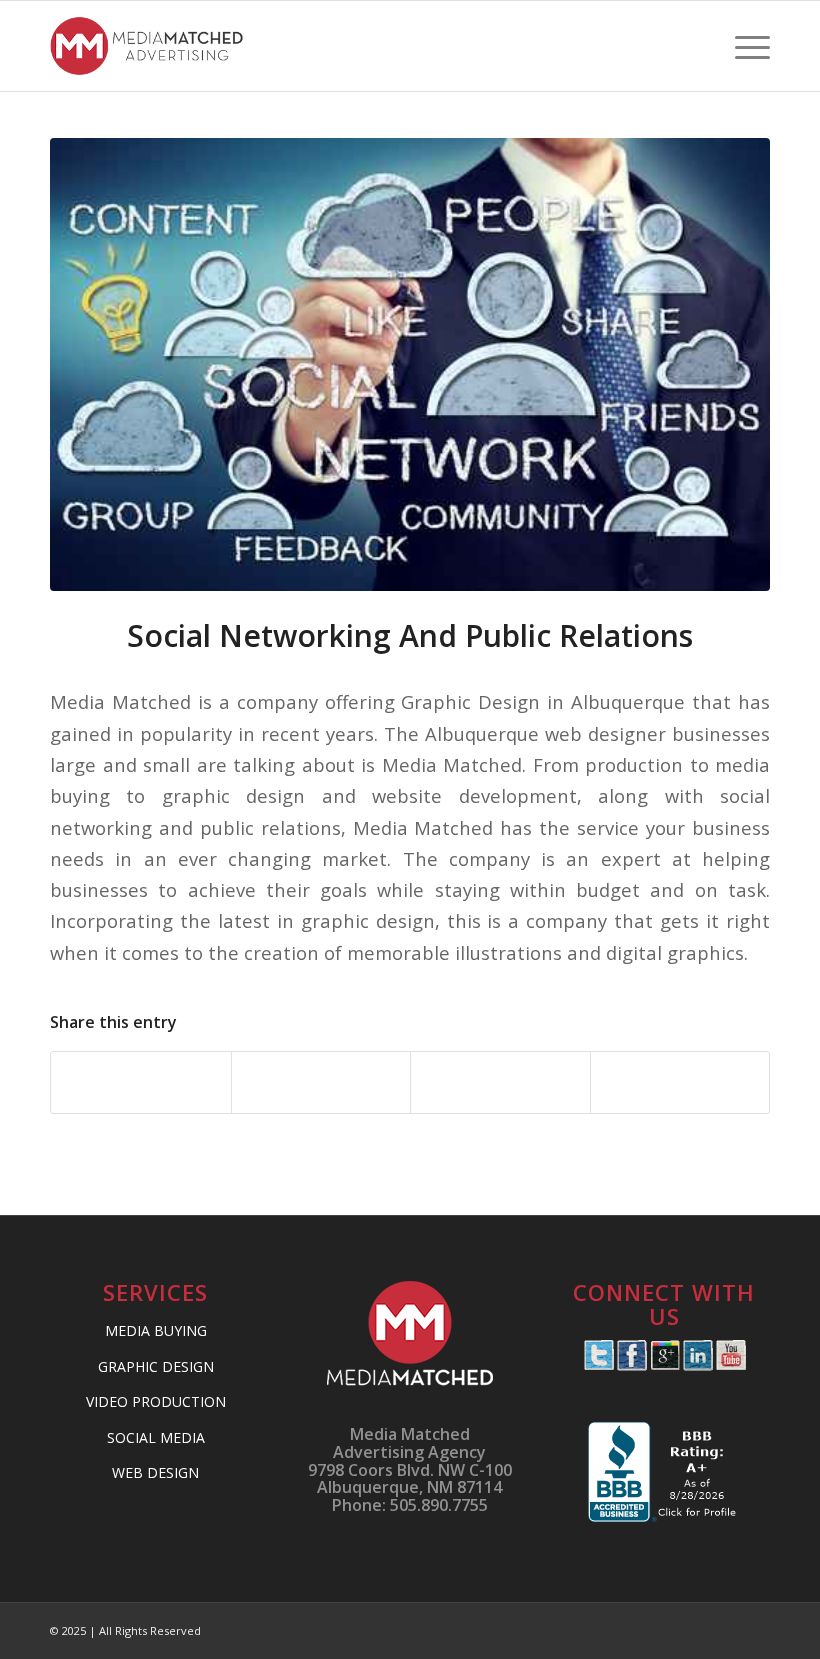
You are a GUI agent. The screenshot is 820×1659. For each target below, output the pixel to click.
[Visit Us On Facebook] (631, 1365)
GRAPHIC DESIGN (156, 1366)
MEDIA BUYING (156, 1330)
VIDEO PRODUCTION (156, 1401)
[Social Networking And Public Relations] (410, 364)
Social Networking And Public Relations (410, 635)
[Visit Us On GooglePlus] (664, 1365)
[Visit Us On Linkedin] (697, 1365)
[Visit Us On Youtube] (730, 1365)
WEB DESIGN (155, 1472)
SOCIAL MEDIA (156, 1437)
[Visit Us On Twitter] (598, 1365)
